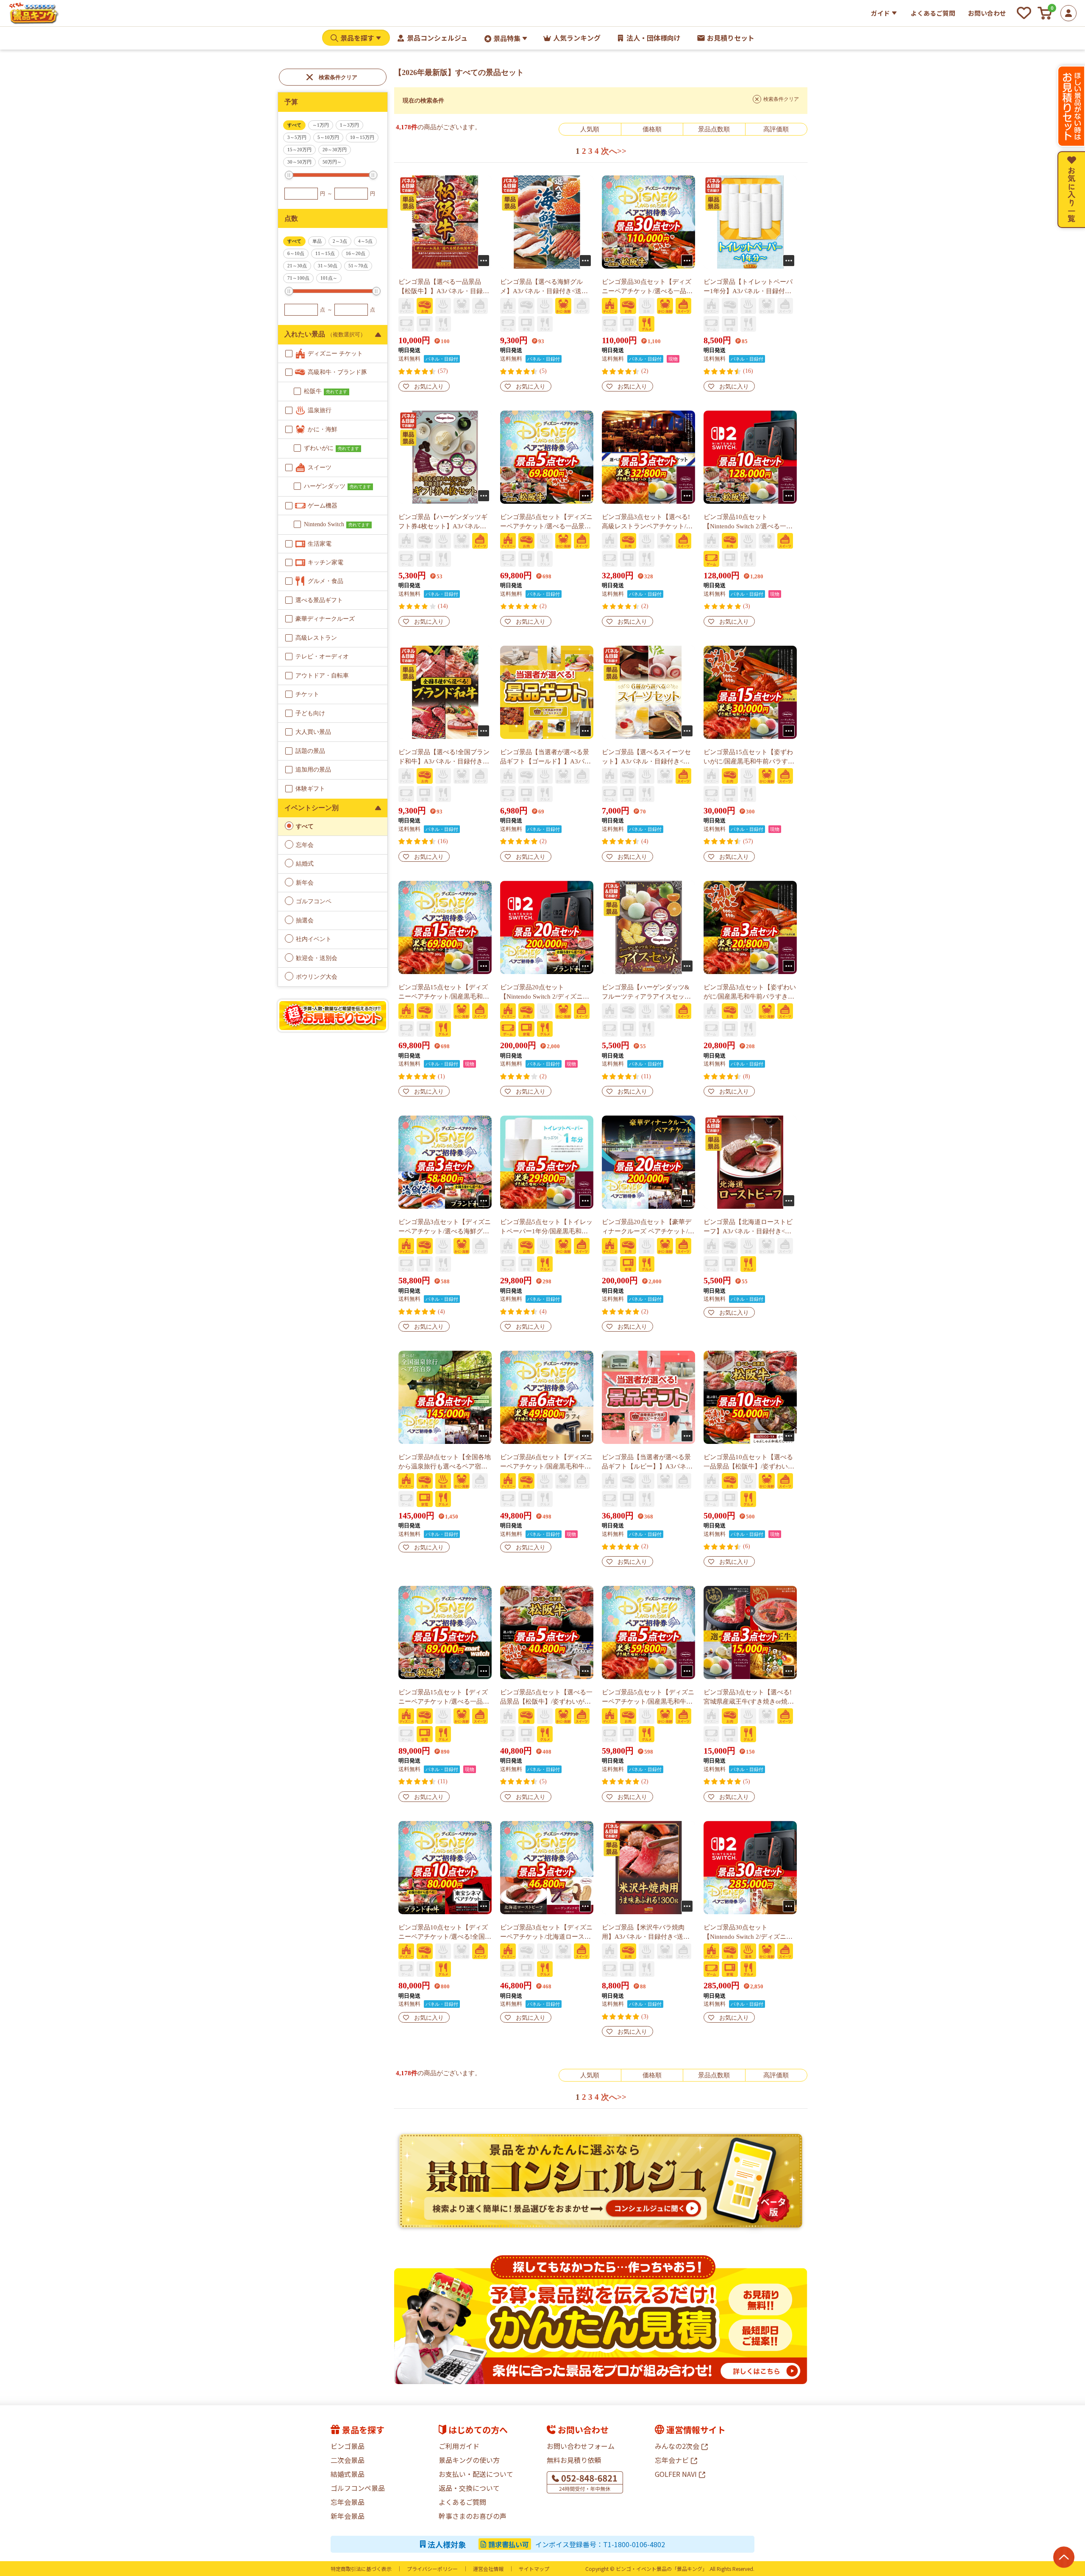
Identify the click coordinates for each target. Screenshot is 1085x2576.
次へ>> (614, 151)
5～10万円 (328, 137)
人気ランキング (577, 38)
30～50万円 (299, 162)
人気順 (590, 129)
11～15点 (325, 253)
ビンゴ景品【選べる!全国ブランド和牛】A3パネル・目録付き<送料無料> (444, 761)
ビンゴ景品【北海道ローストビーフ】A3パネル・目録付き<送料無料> (748, 1231)
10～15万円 (362, 137)
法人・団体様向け (654, 38)
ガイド (881, 13)
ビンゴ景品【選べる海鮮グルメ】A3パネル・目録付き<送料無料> (544, 291)
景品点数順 (714, 129)
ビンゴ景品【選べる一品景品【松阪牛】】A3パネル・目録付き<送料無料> (444, 291)
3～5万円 (297, 137)
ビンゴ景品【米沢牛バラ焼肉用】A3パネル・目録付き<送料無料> (646, 1937)
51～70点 (358, 266)
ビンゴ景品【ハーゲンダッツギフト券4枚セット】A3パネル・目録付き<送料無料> (443, 526)
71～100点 (298, 278)
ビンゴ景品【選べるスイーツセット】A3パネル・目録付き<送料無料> (646, 761)
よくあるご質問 (933, 13)
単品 (317, 241)
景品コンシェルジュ (437, 38)
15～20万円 (299, 150)
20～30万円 (335, 150)
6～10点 (296, 253)
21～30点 (297, 266)
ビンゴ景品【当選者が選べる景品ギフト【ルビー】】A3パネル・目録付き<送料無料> (646, 1466)
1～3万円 (349, 125)
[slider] (289, 175)
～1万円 (321, 125)
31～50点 (328, 266)
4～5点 (365, 241)
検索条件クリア (338, 77)
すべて (294, 125)
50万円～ (332, 162)
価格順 (652, 129)
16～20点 (356, 253)
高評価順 (776, 129)
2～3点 (340, 241)
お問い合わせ (987, 13)
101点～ (329, 278)
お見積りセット (731, 38)
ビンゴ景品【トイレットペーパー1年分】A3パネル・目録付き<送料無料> (749, 291)
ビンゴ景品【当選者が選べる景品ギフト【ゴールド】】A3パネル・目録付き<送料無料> (545, 761)
